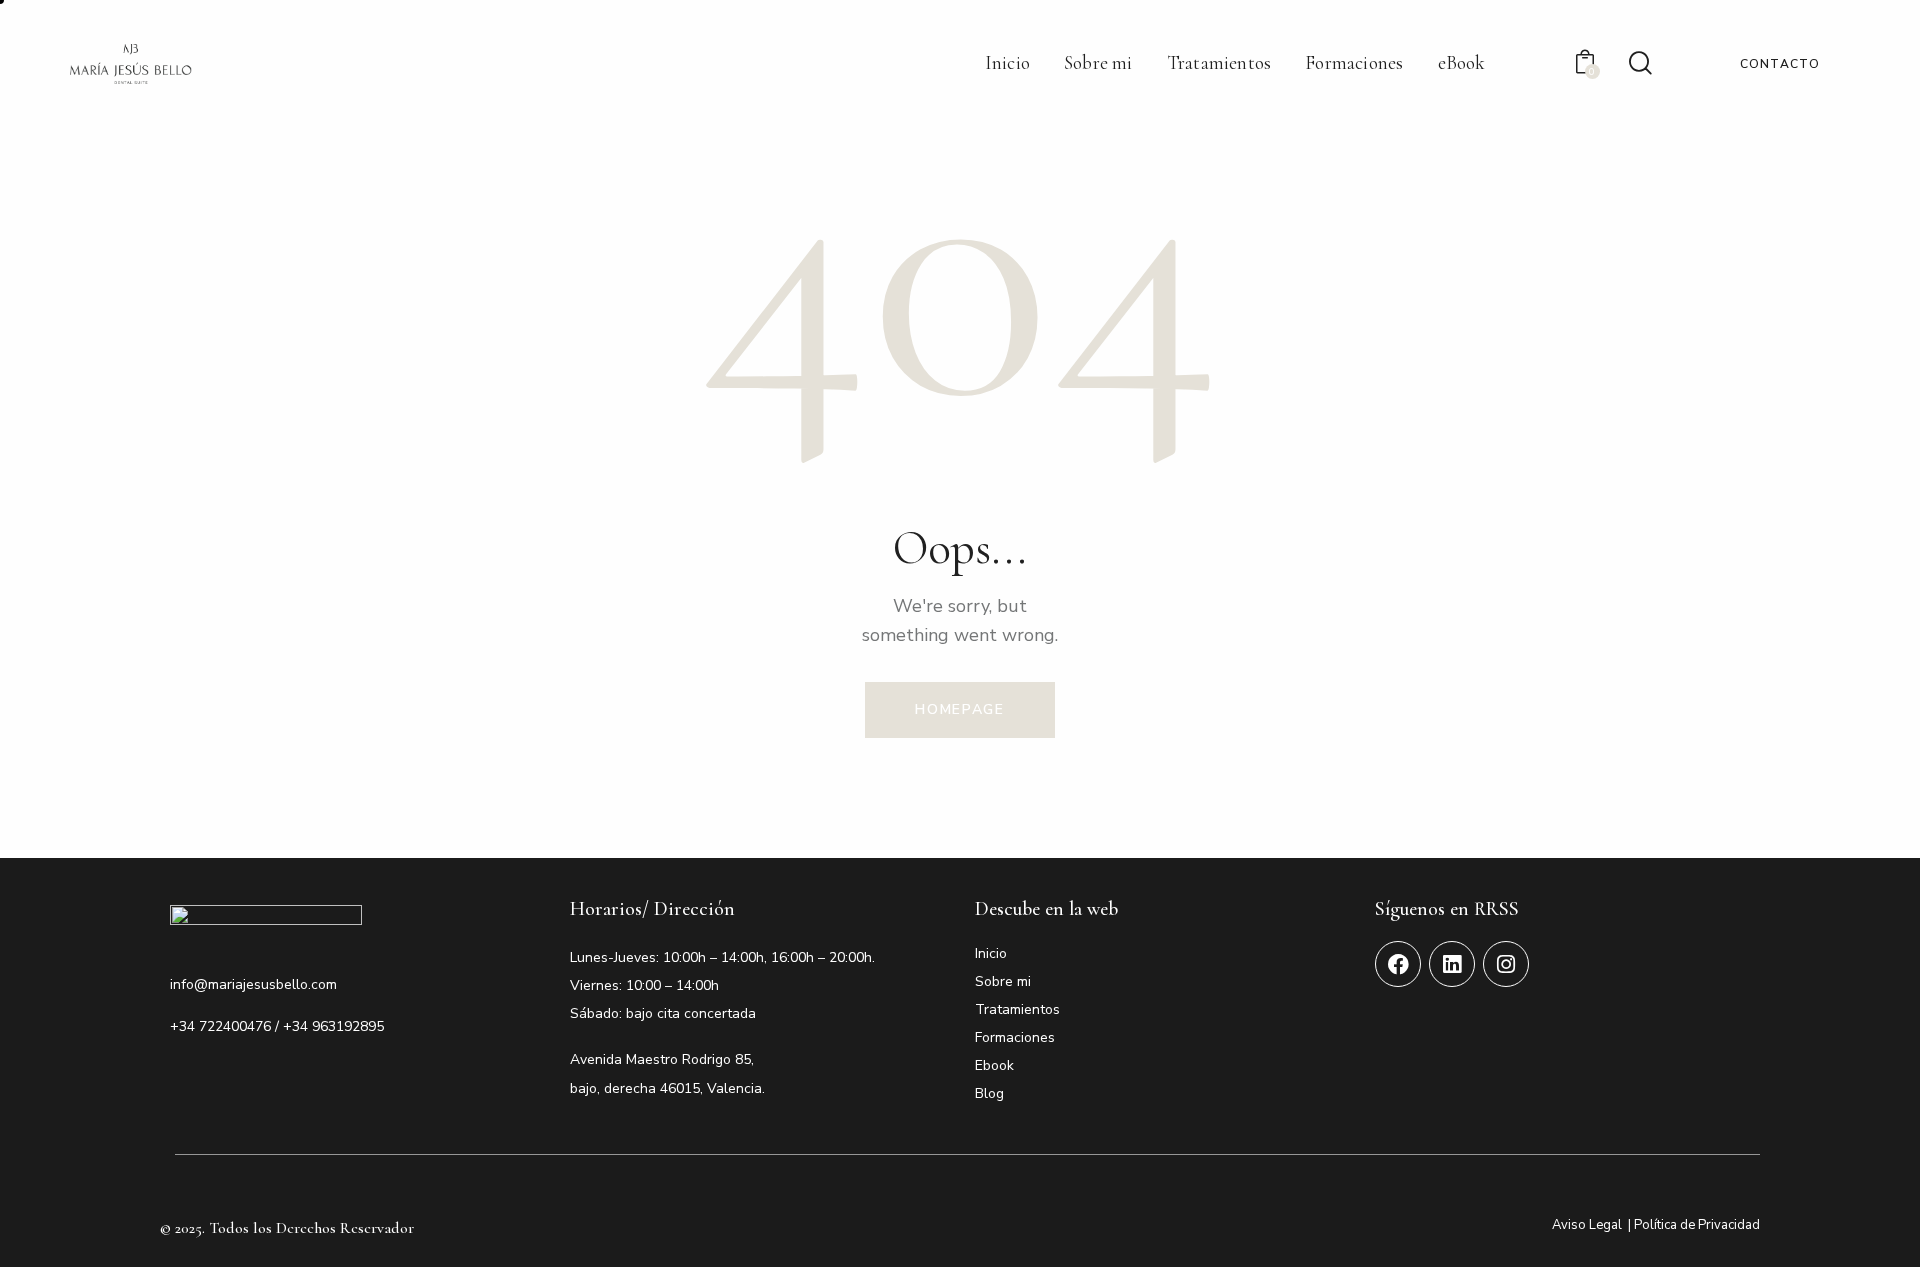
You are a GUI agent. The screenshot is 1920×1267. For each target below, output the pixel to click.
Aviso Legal (1587, 1225)
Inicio (991, 953)
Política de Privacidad (1697, 1225)
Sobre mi (1003, 981)
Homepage (960, 709)
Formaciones (1015, 1037)
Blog (989, 1093)
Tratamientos (1017, 1009)
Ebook (994, 1065)
